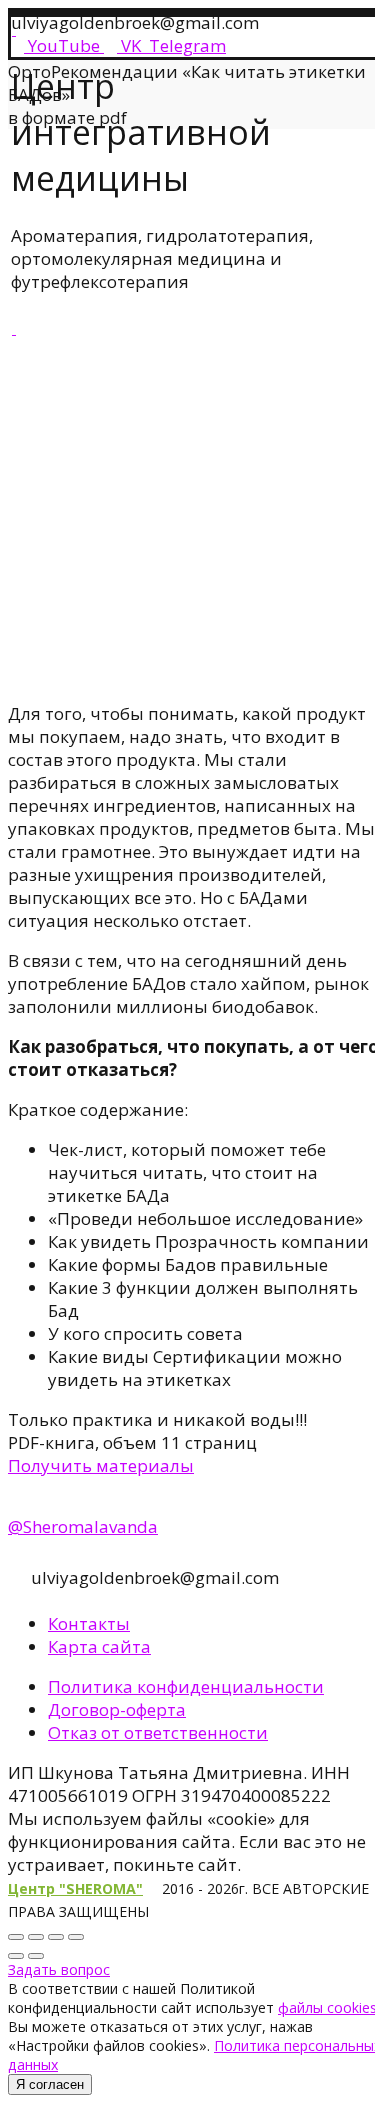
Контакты (89, 1623)
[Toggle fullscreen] (56, 1937)
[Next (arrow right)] (36, 1956)
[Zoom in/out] (76, 1937)
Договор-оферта (117, 1709)
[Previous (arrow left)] (16, 1956)
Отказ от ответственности (158, 1732)
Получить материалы (101, 1465)
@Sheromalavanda (83, 1526)
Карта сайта (99, 1646)
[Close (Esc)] (16, 1937)
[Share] (36, 1937)
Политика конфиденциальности (186, 1686)
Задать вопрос (59, 1969)
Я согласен (50, 2084)
